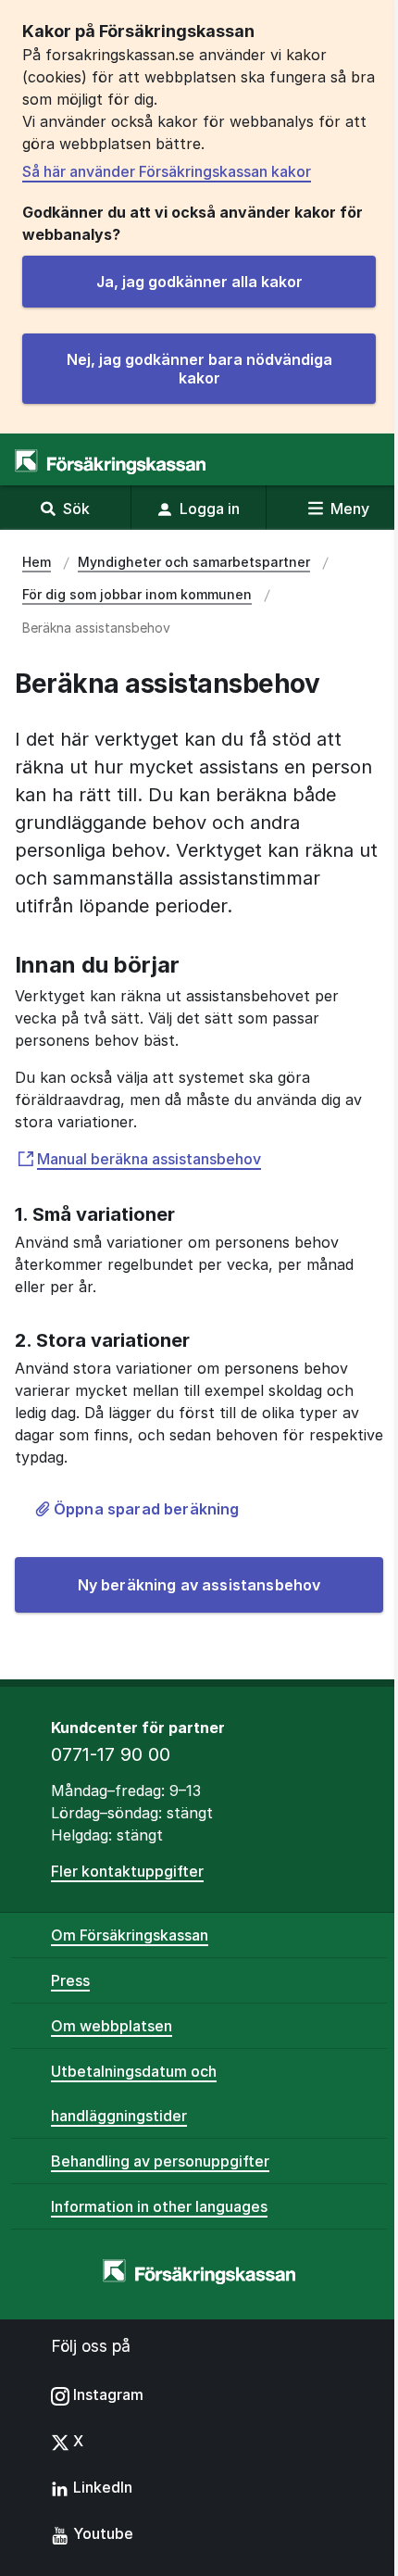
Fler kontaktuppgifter (127, 1871)
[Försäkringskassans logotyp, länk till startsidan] (110, 462)
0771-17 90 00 (111, 1754)
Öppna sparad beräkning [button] (147, 1509)
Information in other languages (159, 2206)
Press (70, 1980)
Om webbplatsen (112, 2026)
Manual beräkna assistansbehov (149, 1159)
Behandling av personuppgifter (160, 2161)
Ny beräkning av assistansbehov (199, 1585)
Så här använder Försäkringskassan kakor (167, 171)
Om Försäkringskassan (130, 1935)
